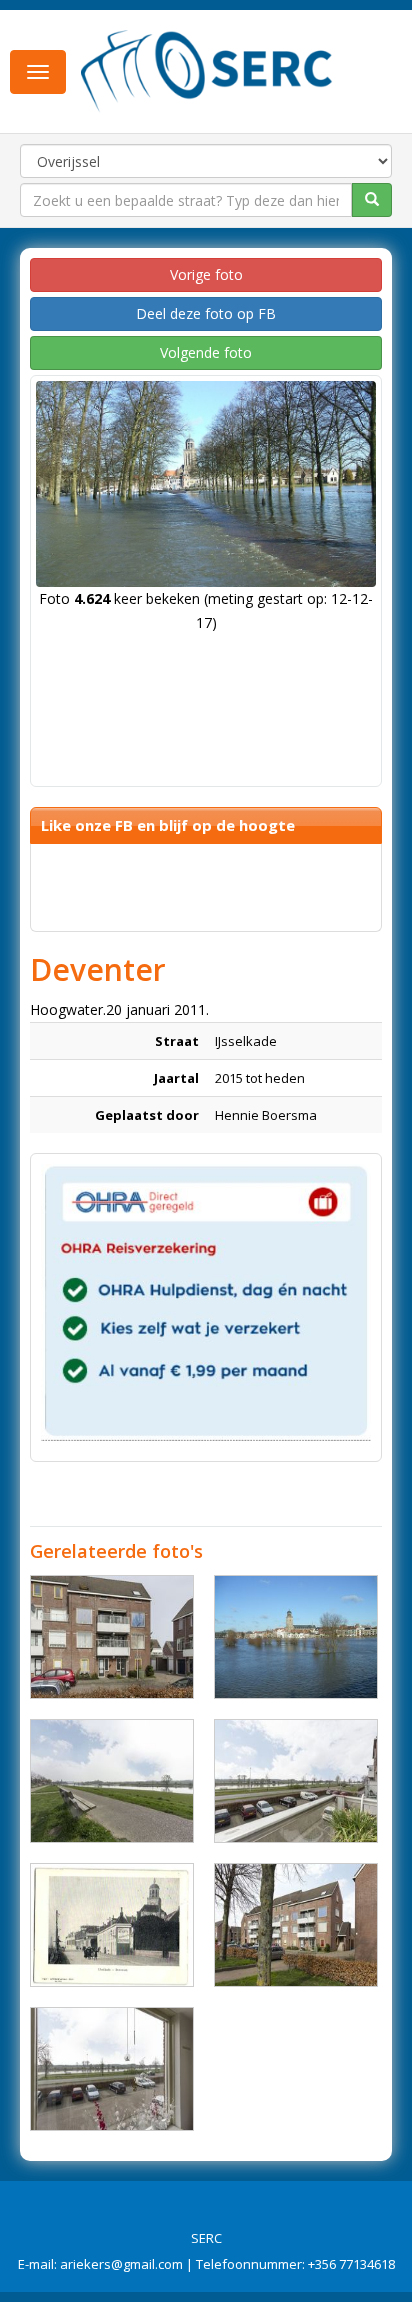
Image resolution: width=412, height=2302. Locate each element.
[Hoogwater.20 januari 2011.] (296, 1637)
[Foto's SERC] (207, 70)
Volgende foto (206, 352)
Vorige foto (206, 274)
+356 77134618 (351, 2264)
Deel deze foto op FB (206, 313)
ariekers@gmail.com (121, 2264)
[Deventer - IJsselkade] (112, 1637)
